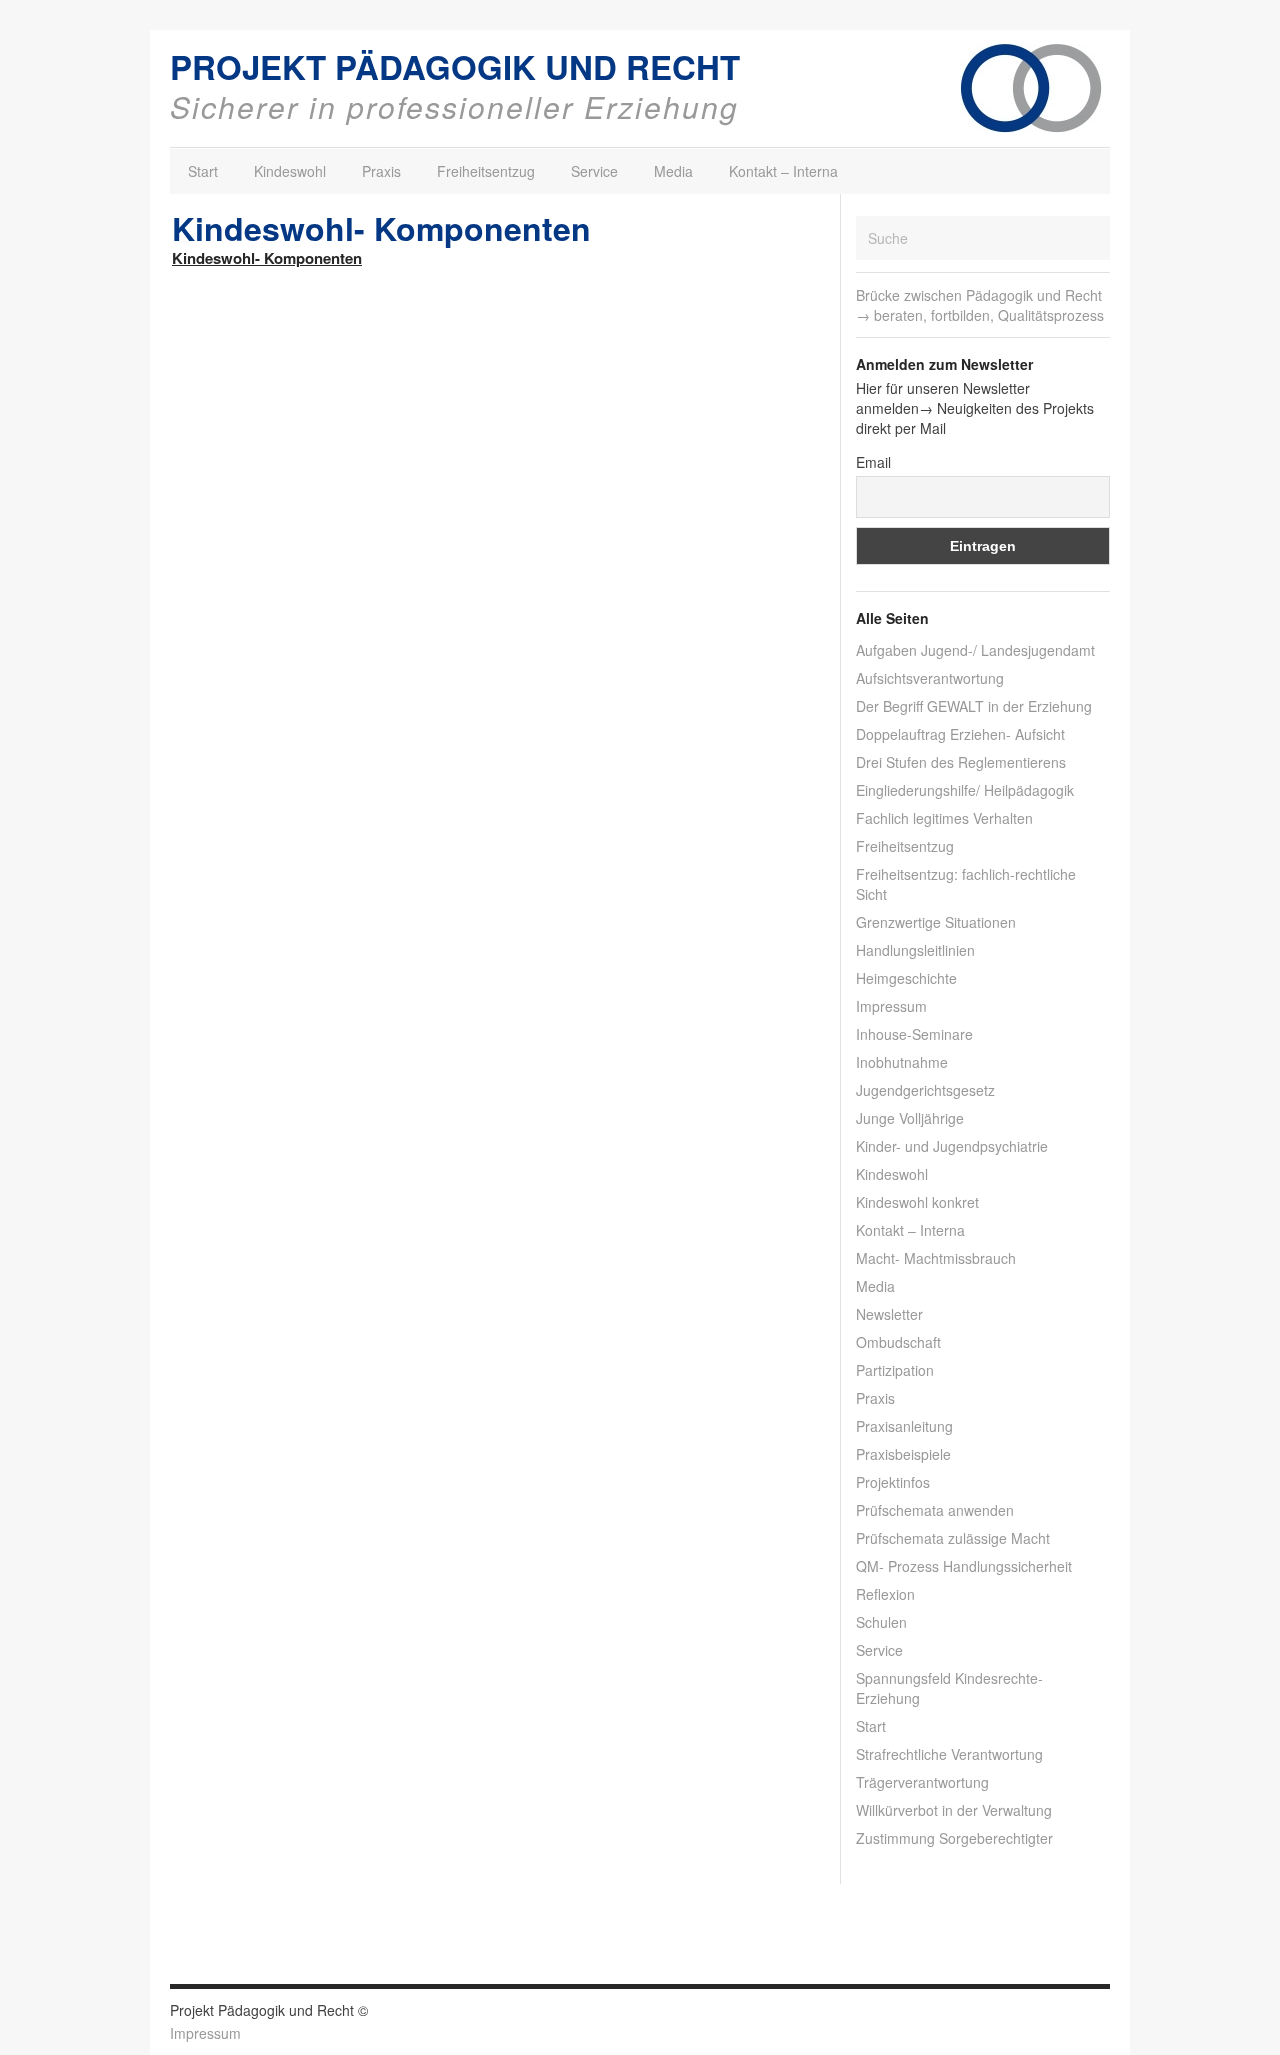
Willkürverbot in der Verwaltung (954, 1810)
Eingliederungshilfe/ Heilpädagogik (965, 790)
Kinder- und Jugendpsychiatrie (952, 1146)
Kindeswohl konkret (917, 1202)
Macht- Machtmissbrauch (936, 1258)
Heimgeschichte (906, 978)
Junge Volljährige (910, 1118)
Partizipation (895, 1370)
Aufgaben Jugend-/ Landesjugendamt (975, 650)
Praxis (381, 171)
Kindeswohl (290, 171)
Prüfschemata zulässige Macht (953, 1538)
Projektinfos (893, 1482)
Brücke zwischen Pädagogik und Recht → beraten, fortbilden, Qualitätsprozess (980, 305)
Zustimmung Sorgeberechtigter (954, 1838)
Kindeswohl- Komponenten (267, 258)
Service (594, 171)
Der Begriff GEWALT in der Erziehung (974, 706)
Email (873, 462)
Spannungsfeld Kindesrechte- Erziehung (949, 1688)
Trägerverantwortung (922, 1782)
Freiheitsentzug (486, 171)
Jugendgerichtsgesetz (925, 1090)
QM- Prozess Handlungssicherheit (964, 1566)
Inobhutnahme (902, 1062)
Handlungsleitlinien (915, 950)
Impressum (891, 1006)
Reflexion (885, 1594)
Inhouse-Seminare (914, 1034)
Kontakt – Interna (783, 171)
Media (673, 171)
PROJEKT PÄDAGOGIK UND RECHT (455, 66)
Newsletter (889, 1314)
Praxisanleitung (904, 1426)
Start (203, 171)
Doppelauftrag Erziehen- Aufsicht (960, 734)
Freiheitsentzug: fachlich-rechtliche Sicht (966, 884)
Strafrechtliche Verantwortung (949, 1754)
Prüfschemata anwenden (935, 1510)
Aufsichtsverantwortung (930, 678)
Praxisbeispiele (903, 1454)
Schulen (881, 1622)
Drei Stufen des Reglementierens (961, 762)
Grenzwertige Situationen (936, 922)
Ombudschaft (898, 1342)
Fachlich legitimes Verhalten (944, 818)
